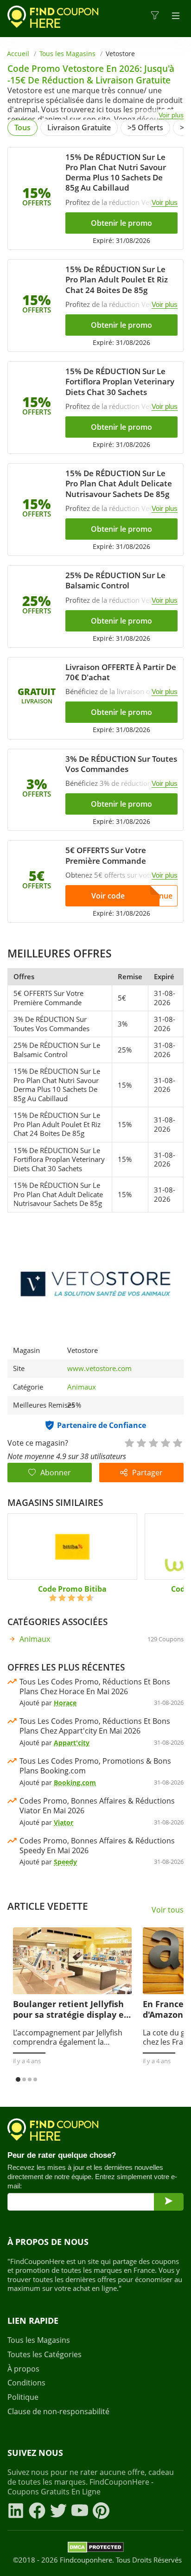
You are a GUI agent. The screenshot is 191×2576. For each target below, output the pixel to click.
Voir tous (168, 1910)
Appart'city (72, 1743)
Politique (23, 2397)
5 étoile (177, 1442)
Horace (65, 1703)
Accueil (18, 54)
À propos (23, 2369)
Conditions (26, 2383)
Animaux (82, 1387)
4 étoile (165, 1442)
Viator (64, 1822)
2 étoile (141, 1442)
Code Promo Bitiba (72, 1589)
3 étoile (153, 1442)
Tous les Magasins (67, 54)
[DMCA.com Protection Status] (96, 2549)
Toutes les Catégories (45, 2355)
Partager (147, 1473)
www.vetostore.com (99, 1368)
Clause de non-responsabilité (58, 2412)
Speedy (65, 1862)
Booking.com (75, 1782)
